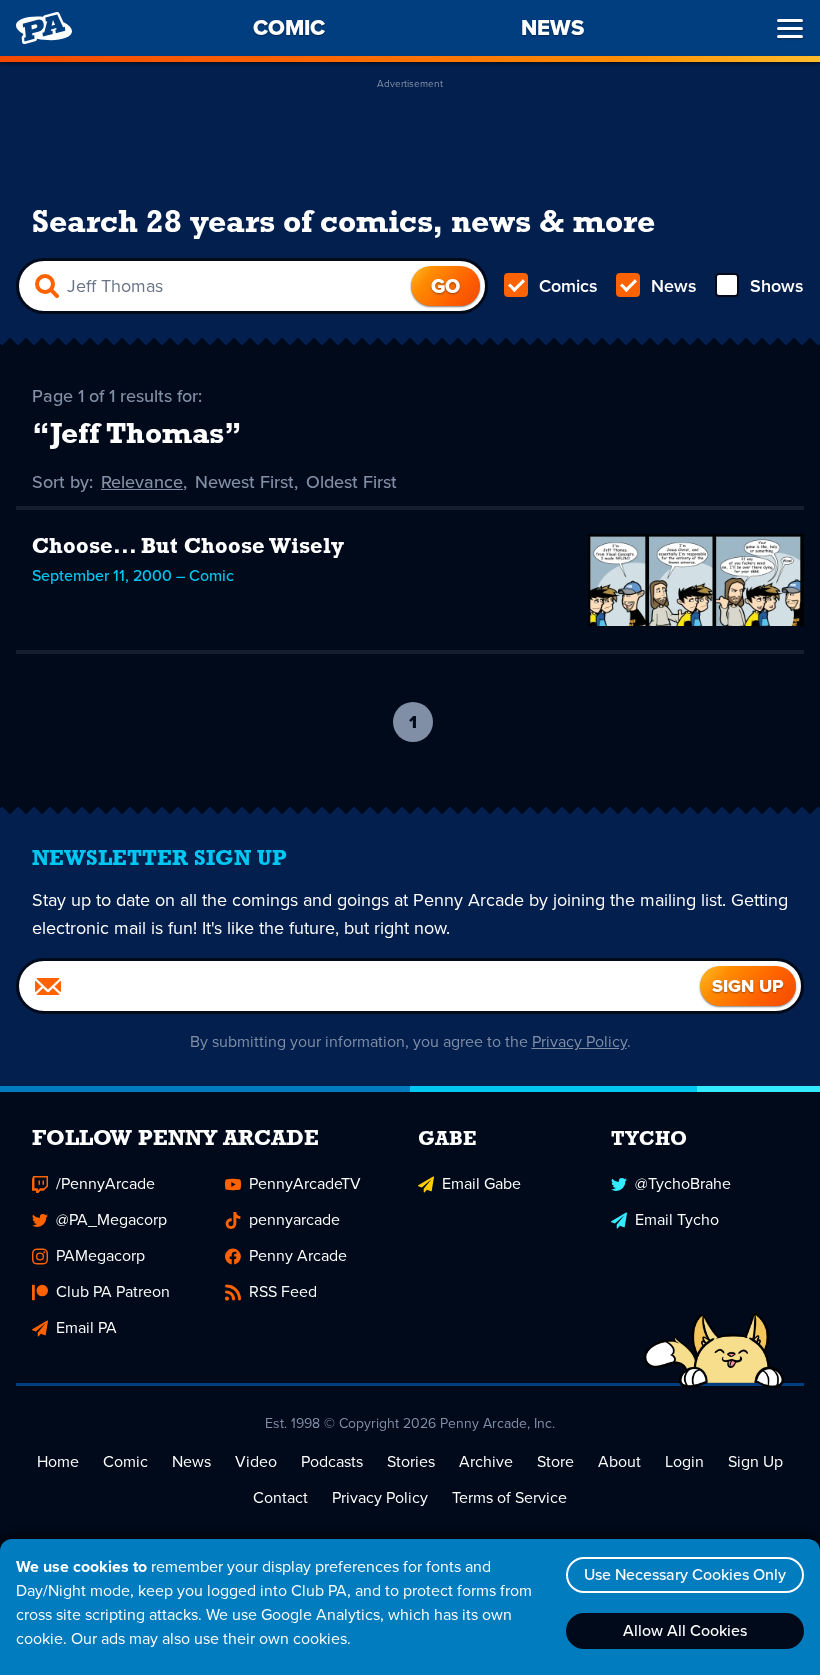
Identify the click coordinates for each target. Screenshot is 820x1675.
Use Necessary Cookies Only (685, 1574)
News (674, 286)
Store (555, 1461)
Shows (777, 286)
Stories (411, 1461)
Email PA (86, 1327)
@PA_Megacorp (111, 1219)
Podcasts (332, 1461)
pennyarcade (294, 1219)
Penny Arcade (298, 1255)
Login (684, 1461)
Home (58, 1461)
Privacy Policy (579, 1041)
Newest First (244, 482)
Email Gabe (481, 1183)
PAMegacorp (100, 1255)
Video (256, 1461)
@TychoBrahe (683, 1183)
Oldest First (351, 482)
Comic (125, 1461)
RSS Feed (283, 1291)
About (619, 1461)
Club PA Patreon (113, 1291)
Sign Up (755, 1461)
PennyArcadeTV (305, 1183)
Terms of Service (509, 1497)
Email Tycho (677, 1219)
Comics (568, 286)
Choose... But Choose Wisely (188, 547)
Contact (280, 1497)
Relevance (142, 482)
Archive (486, 1461)
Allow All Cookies (685, 1630)
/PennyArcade (105, 1183)
